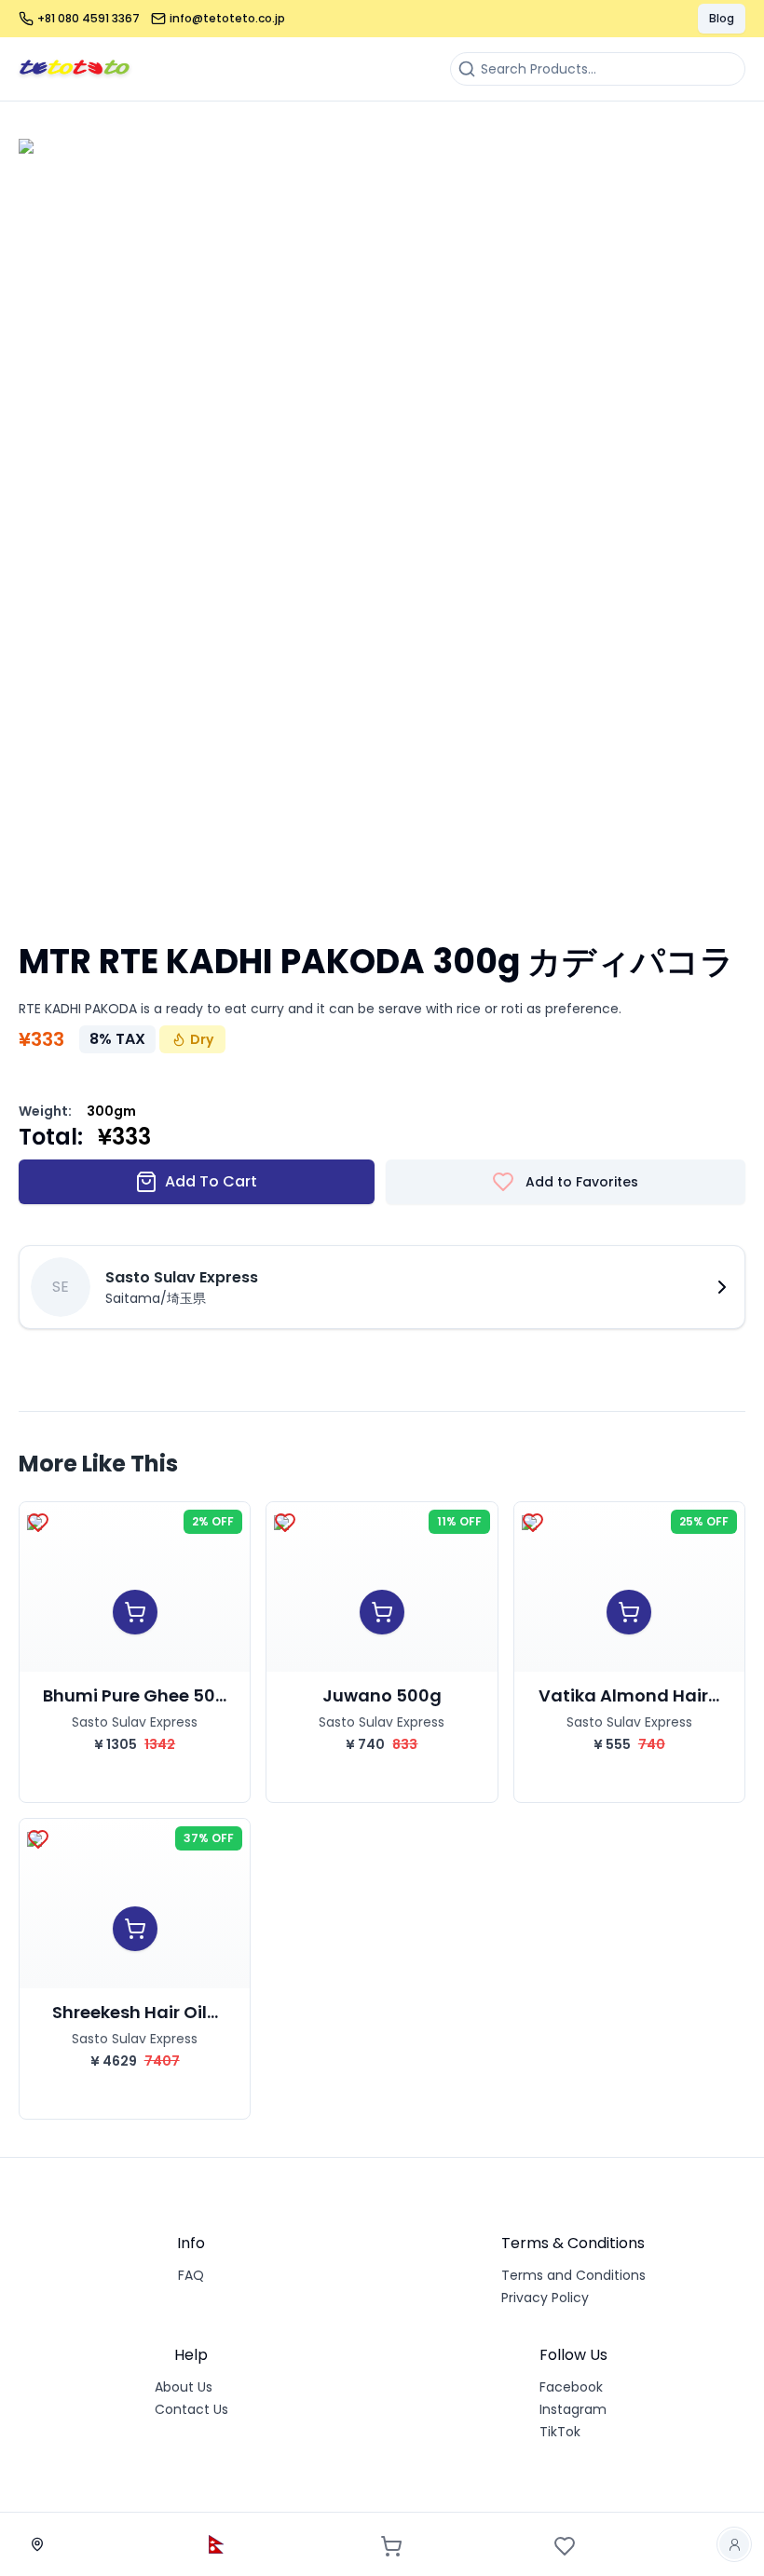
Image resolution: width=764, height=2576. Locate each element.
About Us (184, 2387)
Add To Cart (211, 1181)
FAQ (191, 2275)
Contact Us (191, 2409)
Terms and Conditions (573, 2275)
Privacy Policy (545, 2298)
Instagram (573, 2409)
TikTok (560, 2432)
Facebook (571, 2387)
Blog (722, 18)
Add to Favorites (582, 1182)
